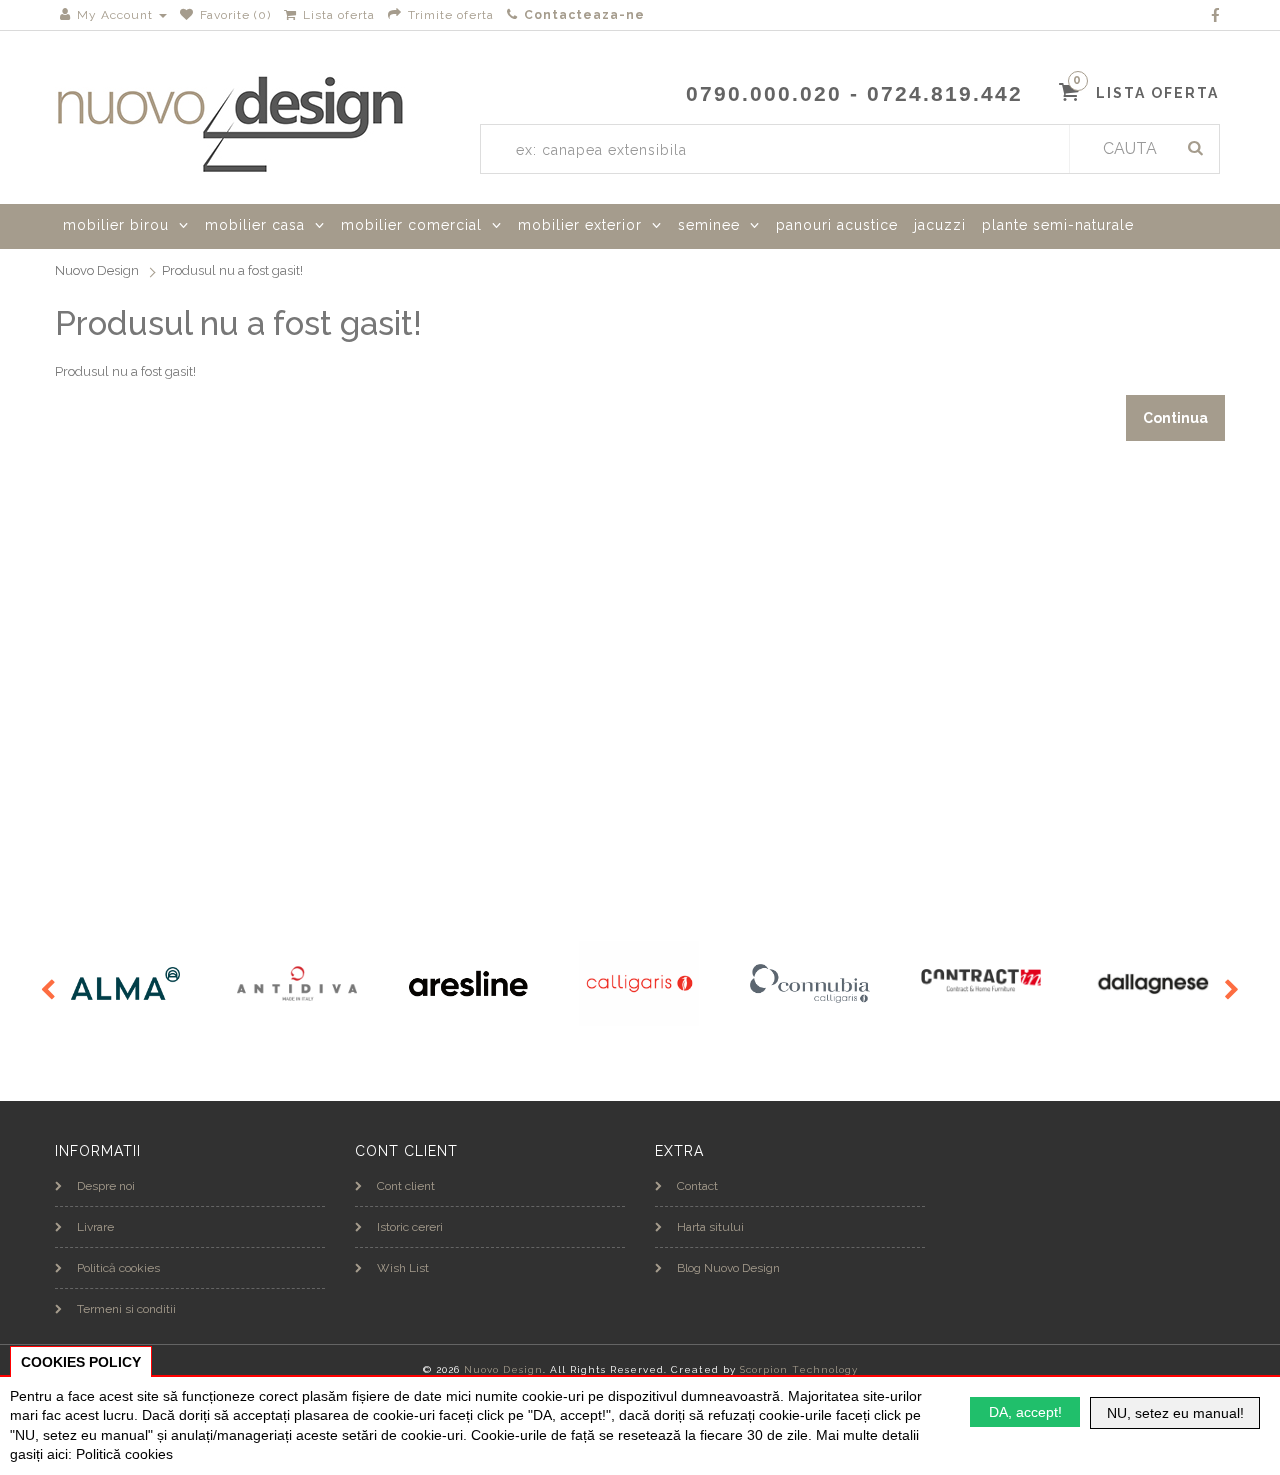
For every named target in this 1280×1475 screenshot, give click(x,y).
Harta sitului (710, 1227)
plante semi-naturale (1058, 225)
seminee (709, 225)
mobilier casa (255, 225)
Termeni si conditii (126, 1309)
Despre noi (106, 1186)
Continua (1175, 418)
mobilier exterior (580, 225)
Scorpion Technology (799, 1369)
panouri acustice (837, 225)
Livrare (95, 1227)
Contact (697, 1186)
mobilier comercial (411, 225)
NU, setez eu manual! (1175, 1413)
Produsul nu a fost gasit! (232, 270)
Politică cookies (118, 1268)
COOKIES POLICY (81, 1362)
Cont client (406, 1186)
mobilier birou (116, 225)
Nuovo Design (97, 270)
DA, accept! (1025, 1412)
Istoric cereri (410, 1227)
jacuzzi (940, 225)
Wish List (403, 1268)
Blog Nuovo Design (728, 1268)
